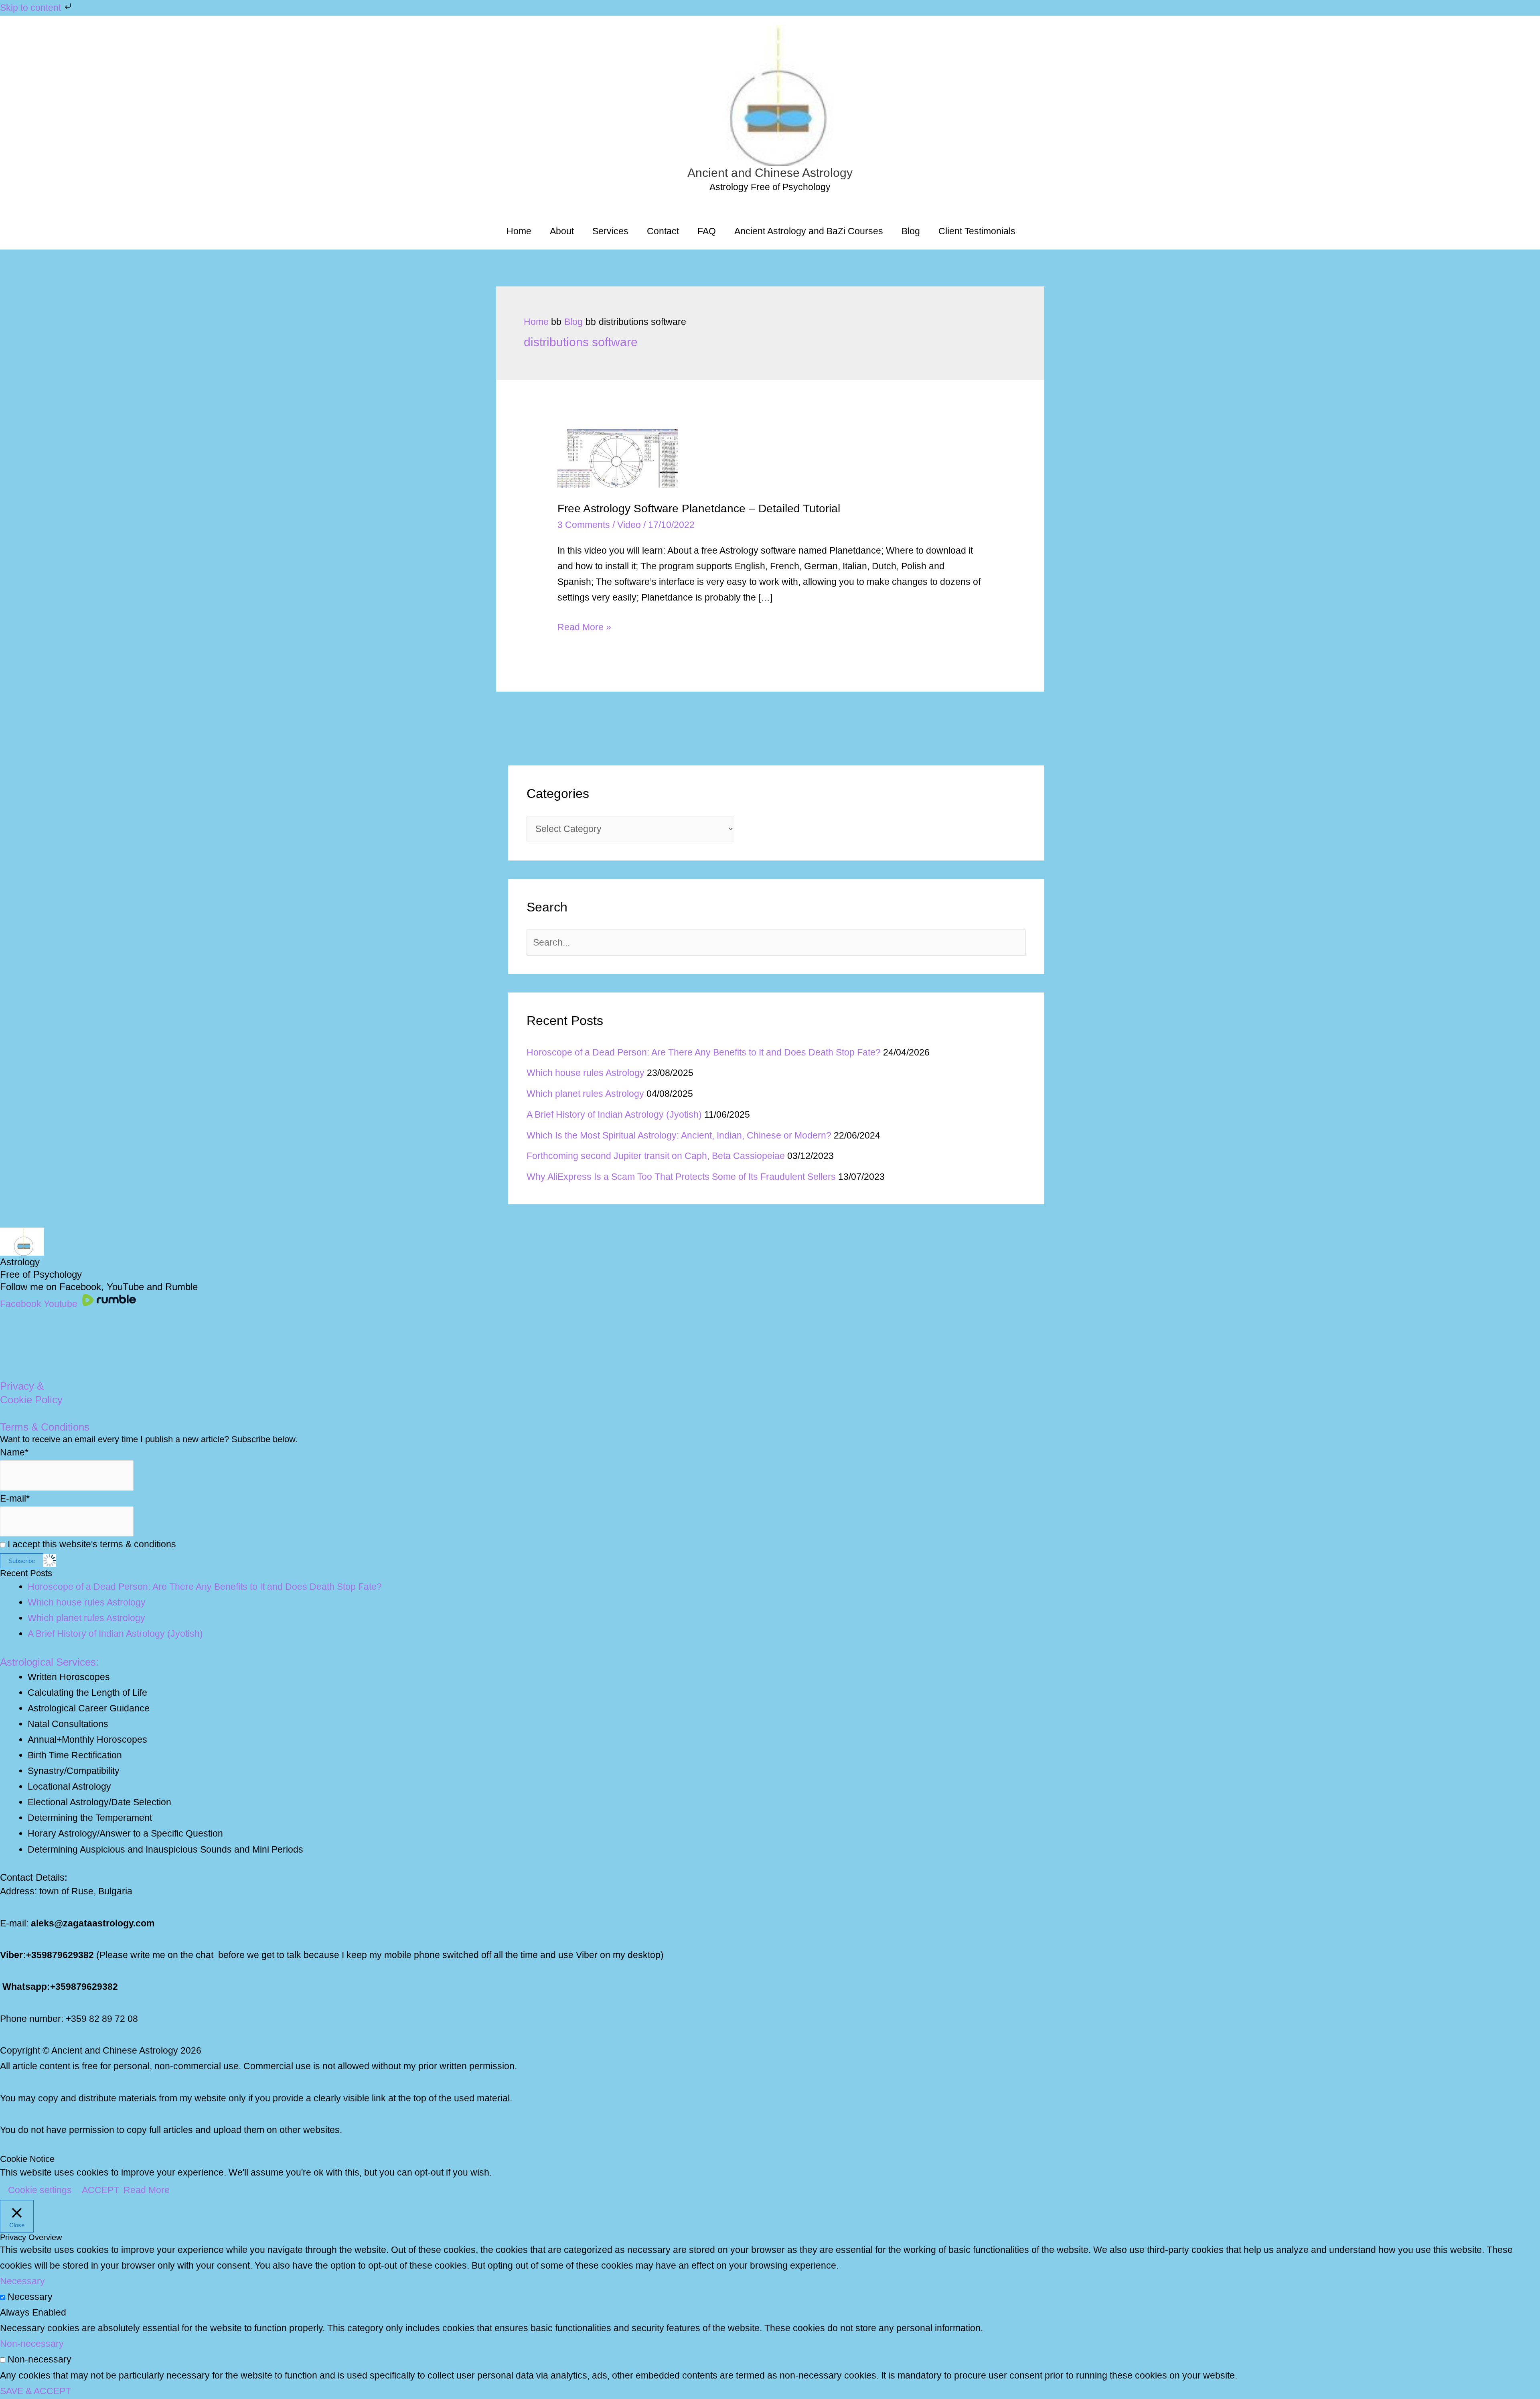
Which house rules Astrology (586, 1073)
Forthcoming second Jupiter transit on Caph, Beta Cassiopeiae (656, 1156)
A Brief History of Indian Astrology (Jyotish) (614, 1114)
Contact (663, 231)
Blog (911, 231)
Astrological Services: (49, 1662)
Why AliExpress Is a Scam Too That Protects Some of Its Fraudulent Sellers (681, 1177)
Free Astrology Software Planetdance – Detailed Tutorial (699, 508)
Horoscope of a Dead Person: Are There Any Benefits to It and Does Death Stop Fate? (704, 1052)
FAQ (707, 231)
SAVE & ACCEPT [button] (35, 2391)
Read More (147, 2190)
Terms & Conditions (45, 1427)
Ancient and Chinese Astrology (770, 173)
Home (519, 231)
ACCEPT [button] (100, 2190)
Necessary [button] (22, 2281)
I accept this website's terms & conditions (91, 1544)
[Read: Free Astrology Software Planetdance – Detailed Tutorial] (618, 458)
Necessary (30, 2297)
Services (610, 231)
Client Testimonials (977, 231)
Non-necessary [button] (32, 2344)
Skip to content (32, 8)
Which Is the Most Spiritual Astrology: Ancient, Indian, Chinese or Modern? (679, 1135)
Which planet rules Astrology (585, 1094)
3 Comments (584, 525)
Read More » (584, 628)
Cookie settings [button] (40, 2190)
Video (629, 525)
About (562, 231)
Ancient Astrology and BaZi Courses (809, 231)
